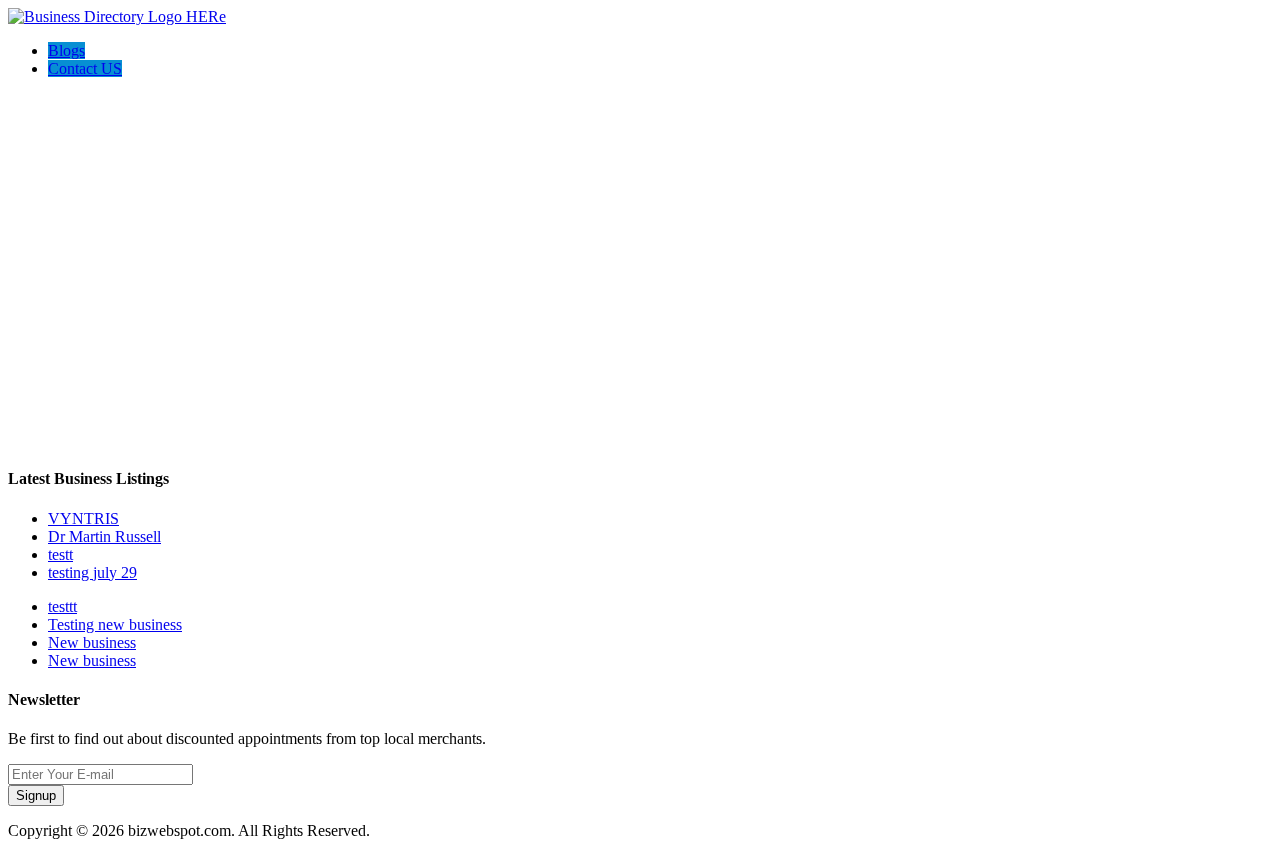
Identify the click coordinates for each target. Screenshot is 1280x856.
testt (60, 554)
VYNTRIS (83, 518)
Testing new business (115, 624)
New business (92, 642)
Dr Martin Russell (104, 536)
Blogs (66, 50)
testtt (62, 606)
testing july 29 (92, 572)
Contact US (85, 68)
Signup (36, 795)
